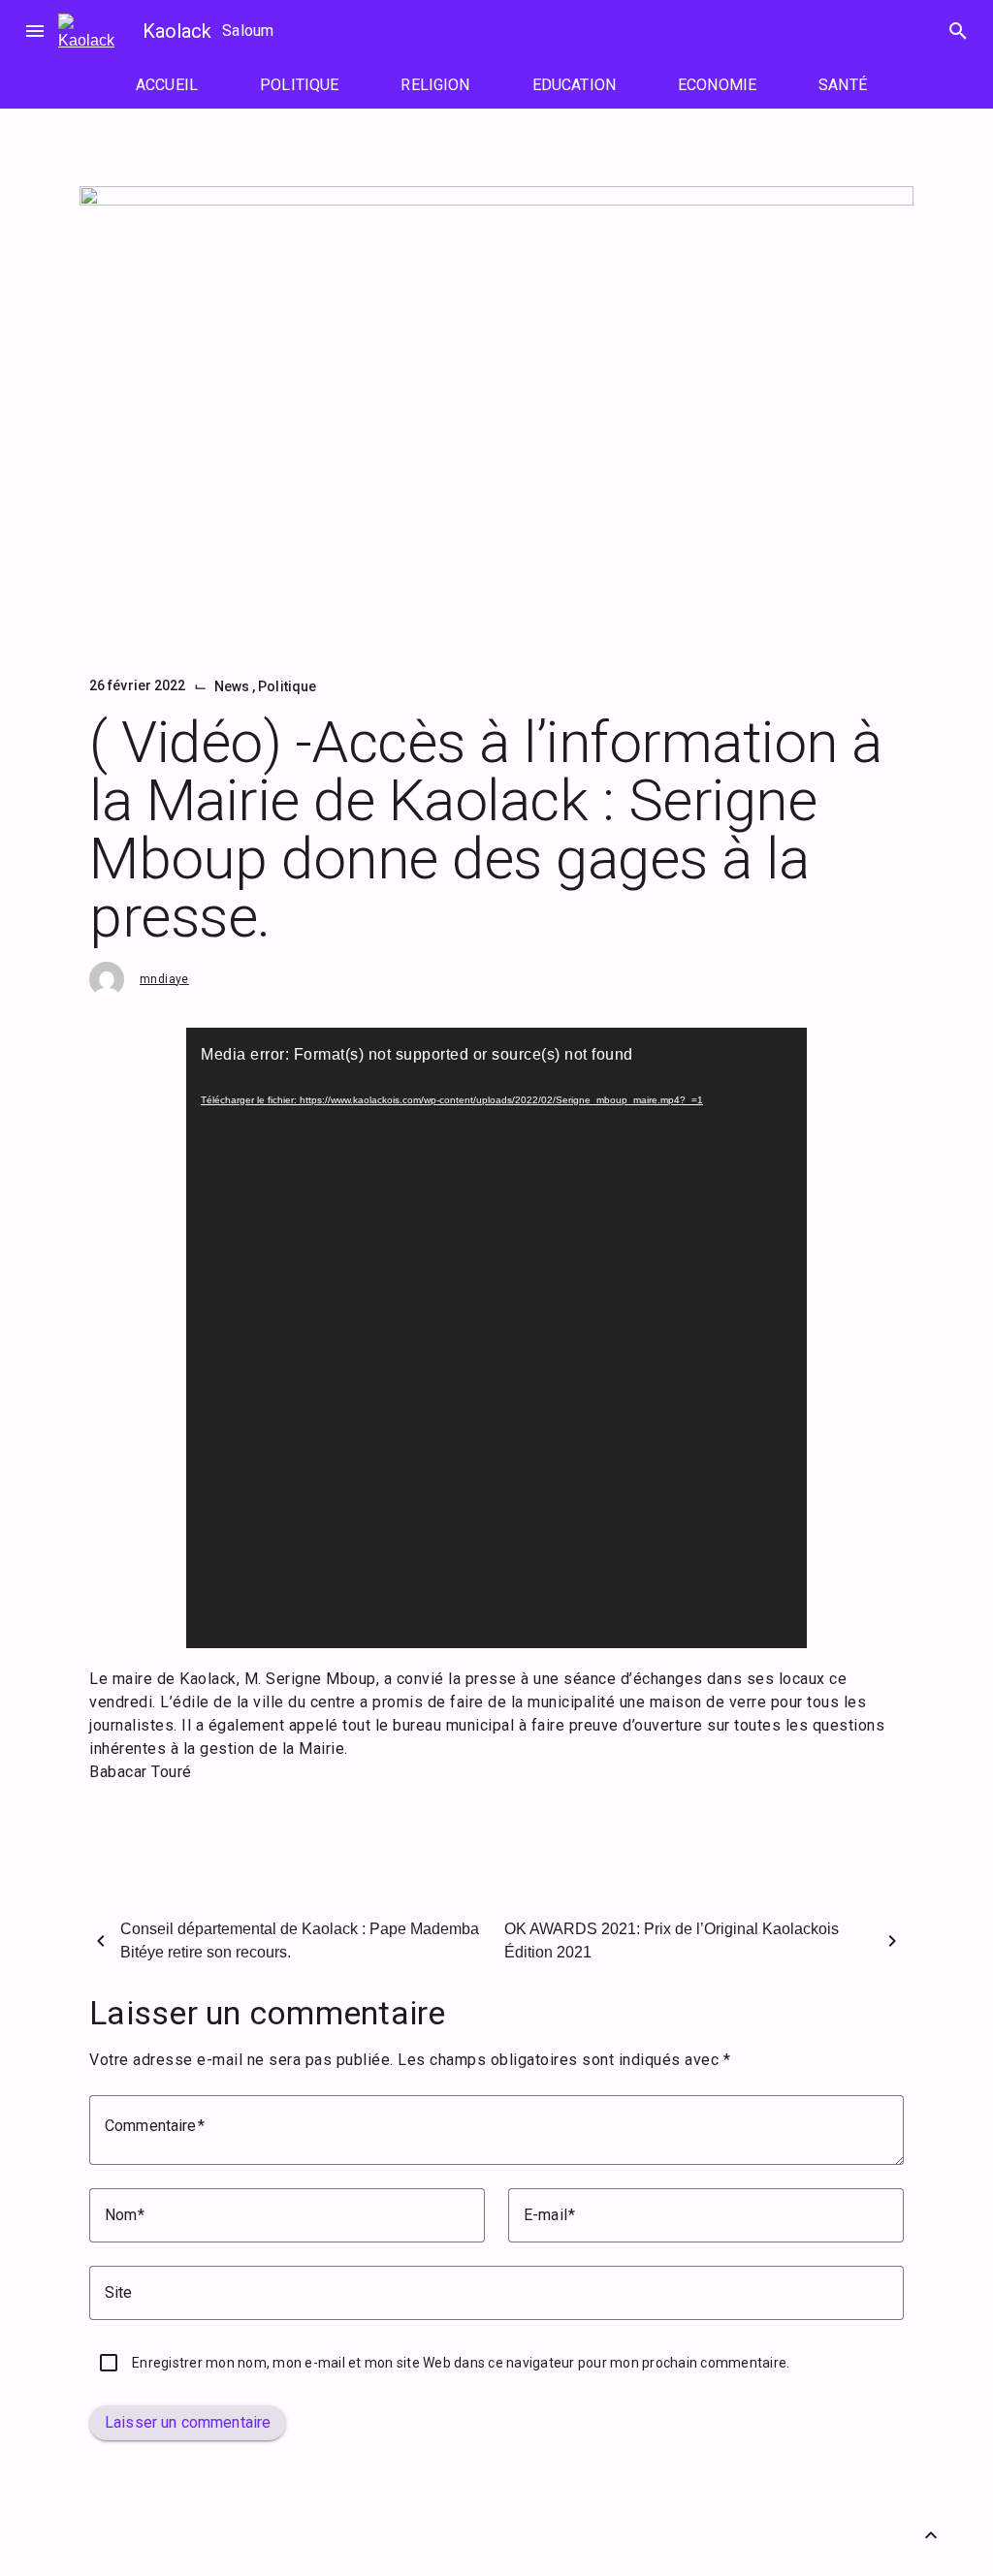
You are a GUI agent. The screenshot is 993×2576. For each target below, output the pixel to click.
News (234, 686)
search (958, 31)
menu (35, 31)
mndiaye (164, 979)
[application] (496, 1338)
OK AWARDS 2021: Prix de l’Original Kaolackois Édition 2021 (672, 1940)
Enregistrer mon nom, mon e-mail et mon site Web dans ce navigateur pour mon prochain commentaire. (461, 2363)
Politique (287, 686)
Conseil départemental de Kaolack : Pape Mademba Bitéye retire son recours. (300, 1940)
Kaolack (177, 31)
